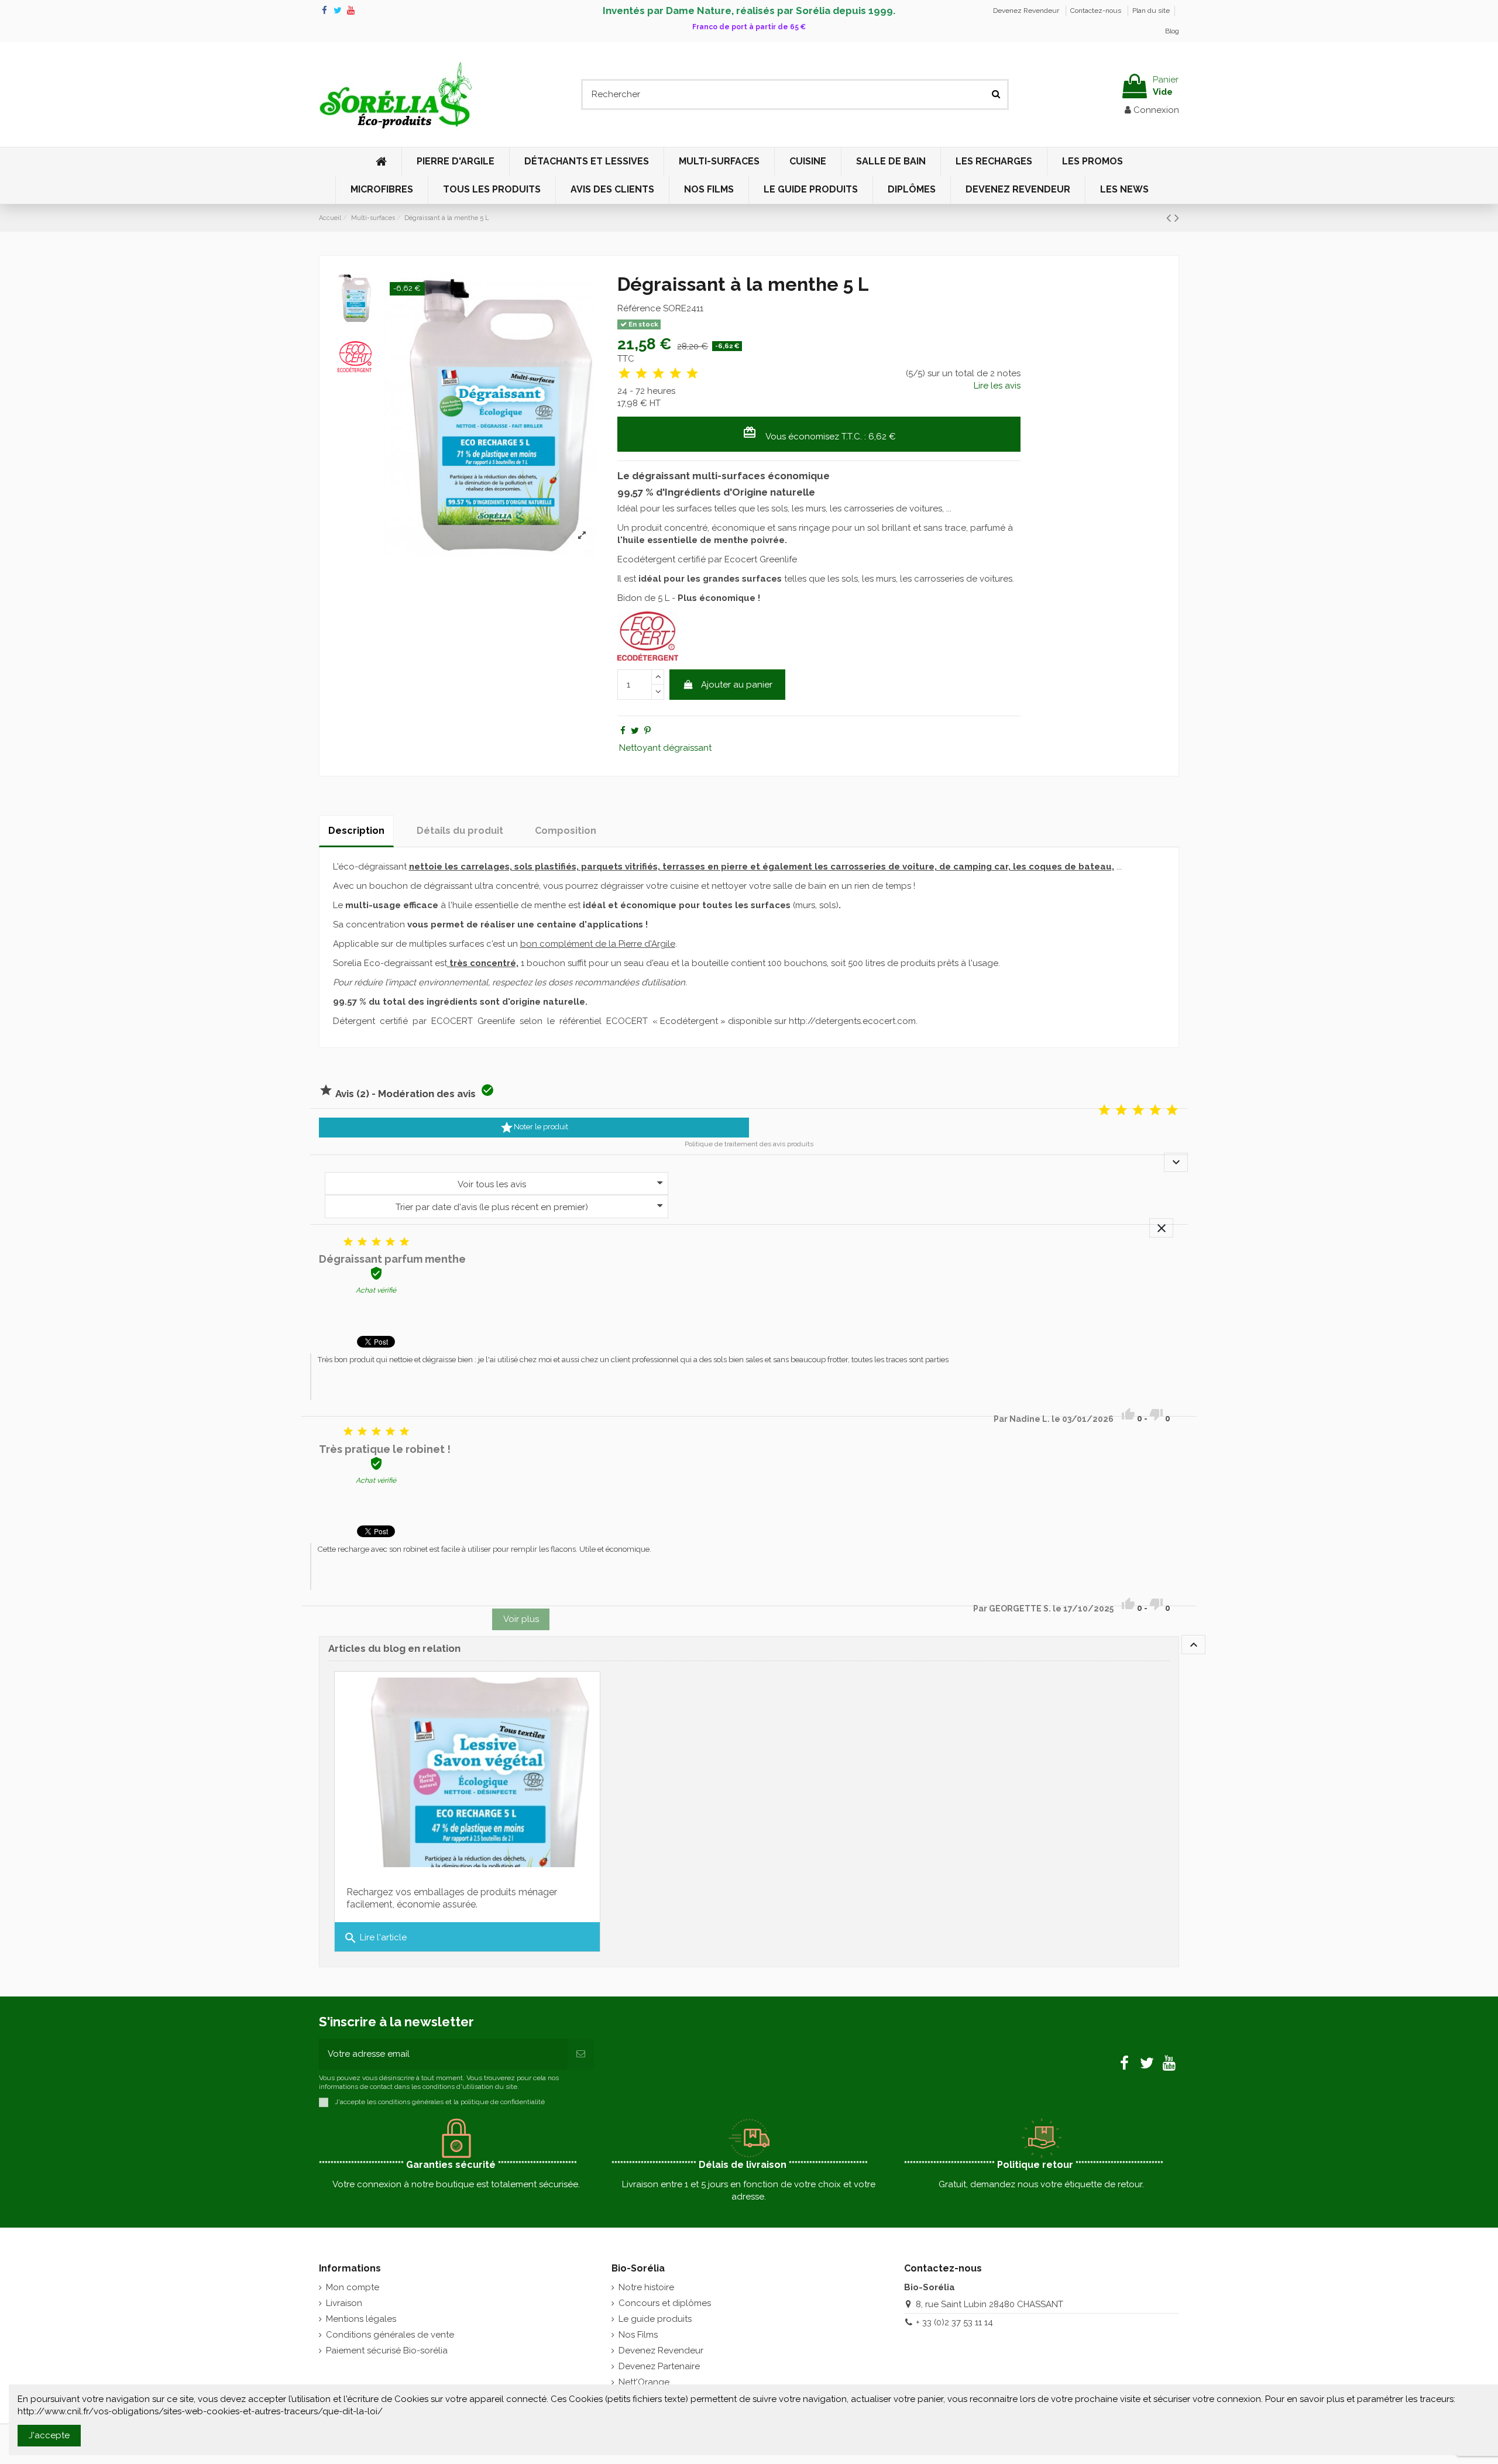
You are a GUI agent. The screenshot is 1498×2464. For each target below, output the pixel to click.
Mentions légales (361, 2319)
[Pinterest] (647, 731)
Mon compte (353, 2287)
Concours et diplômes (665, 2303)
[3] (658, 374)
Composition (566, 831)
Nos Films (638, 2335)
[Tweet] (635, 731)
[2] (641, 374)
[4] (675, 374)
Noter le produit (534, 1128)
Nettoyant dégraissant (665, 748)
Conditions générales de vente (390, 2335)
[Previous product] (1170, 218)
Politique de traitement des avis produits (749, 1144)
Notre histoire (646, 2287)
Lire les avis (997, 386)
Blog (1172, 31)
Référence (639, 308)
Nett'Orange (644, 2382)
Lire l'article (375, 1938)
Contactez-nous (1097, 11)
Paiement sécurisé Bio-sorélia (387, 2350)
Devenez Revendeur (1027, 11)
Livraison (344, 2303)
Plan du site (1151, 11)
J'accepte (49, 2435)
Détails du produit (460, 831)
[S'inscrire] (581, 2054)
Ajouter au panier (737, 685)
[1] (624, 374)
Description (356, 831)
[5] (692, 374)
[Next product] (1177, 218)
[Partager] (623, 731)
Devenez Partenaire (659, 2366)
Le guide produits (655, 2319)
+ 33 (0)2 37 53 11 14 (954, 2322)
